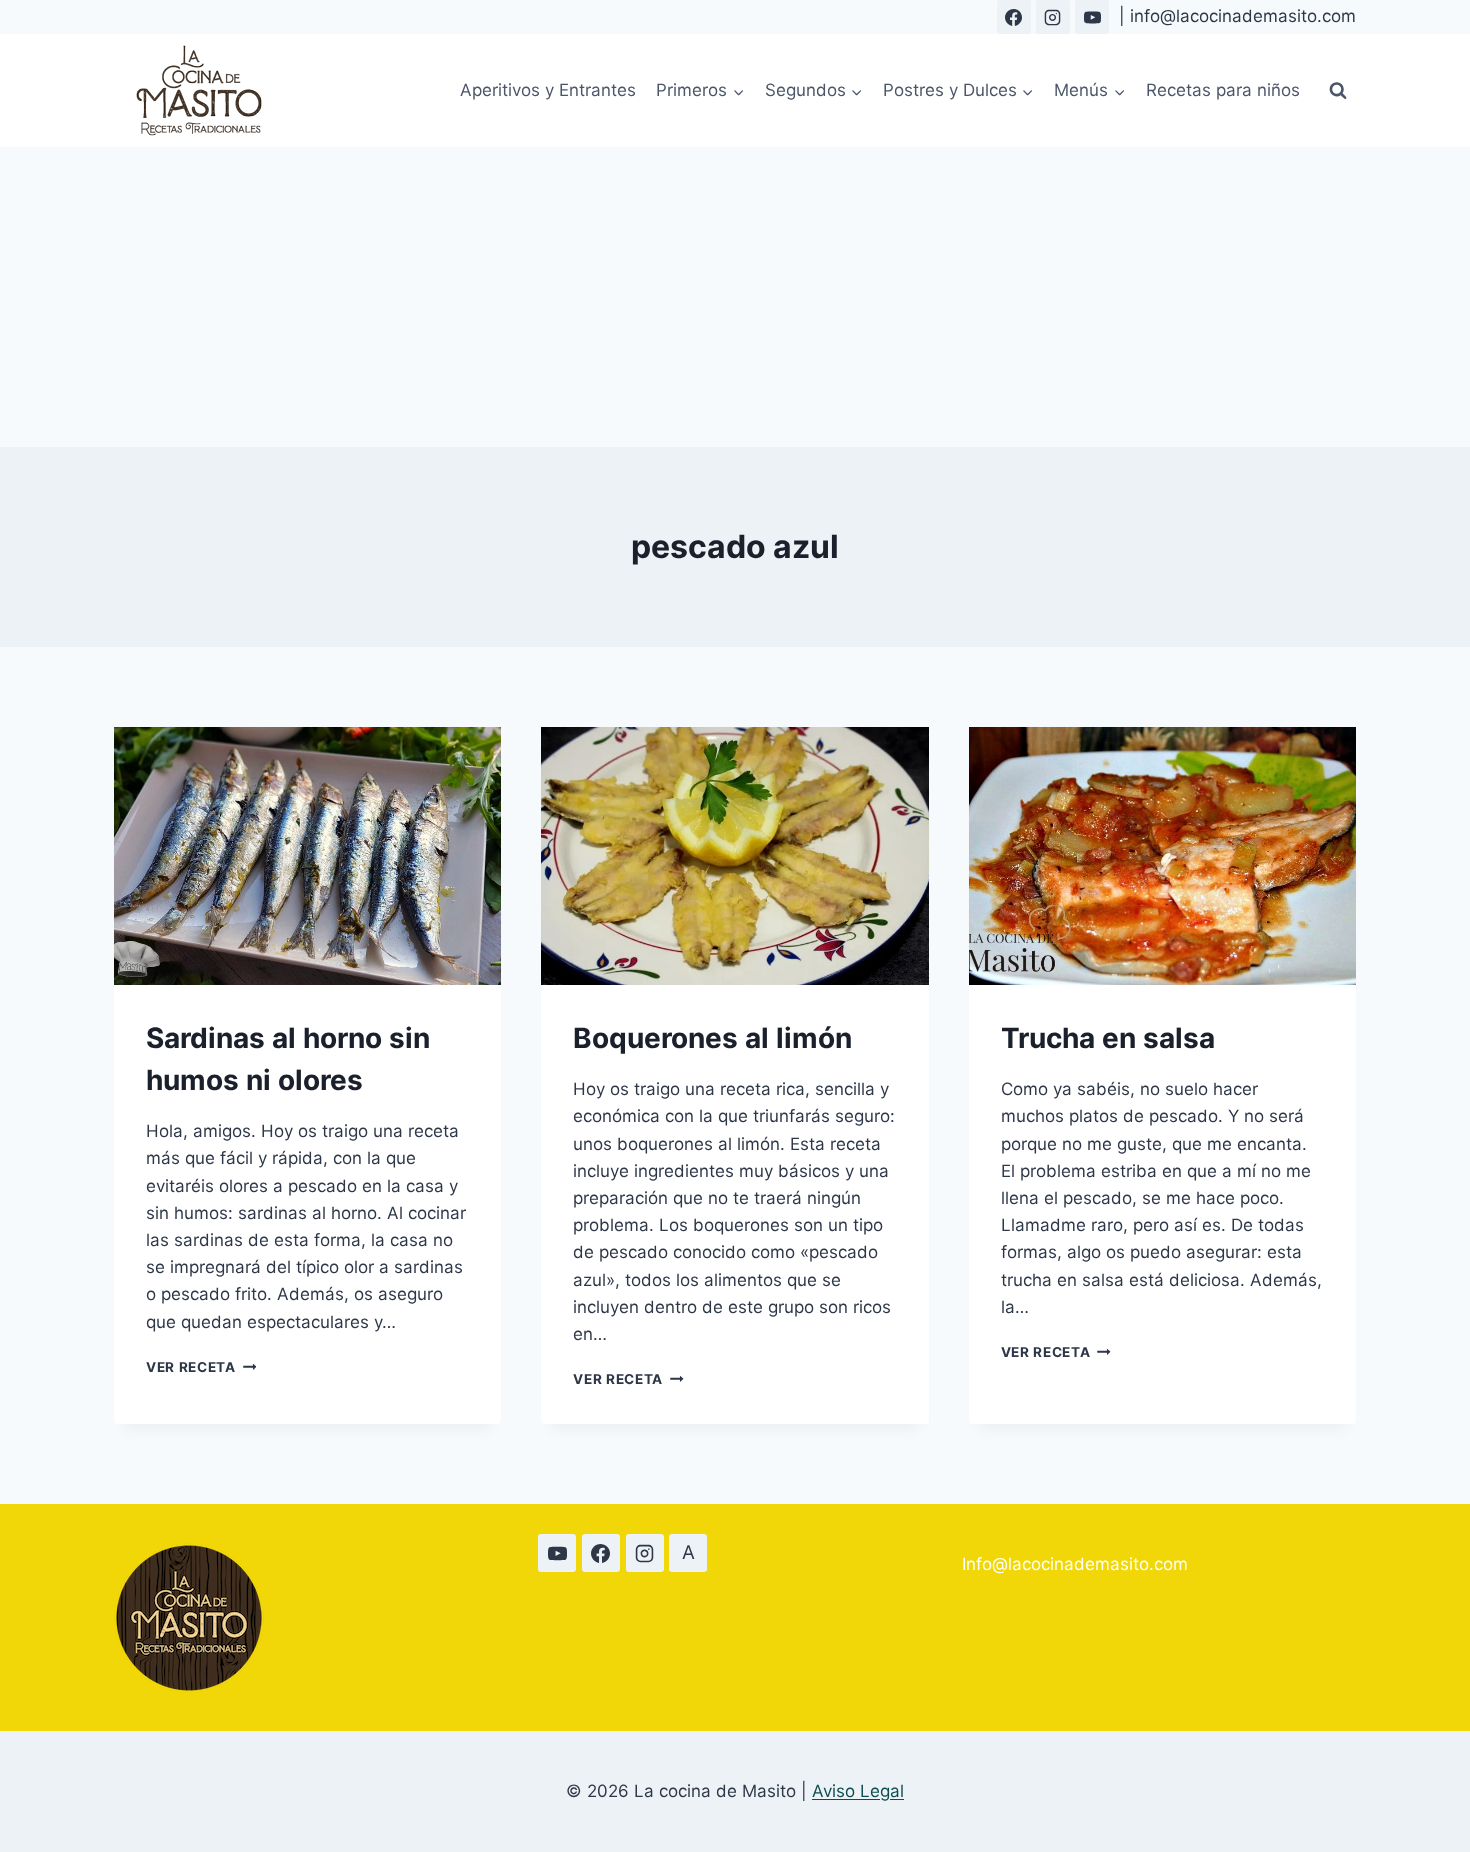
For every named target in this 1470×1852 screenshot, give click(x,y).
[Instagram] (1053, 17)
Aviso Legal (858, 1791)
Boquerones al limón (712, 1038)
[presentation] (307, 856)
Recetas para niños (1223, 90)
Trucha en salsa (1108, 1038)
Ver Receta (201, 1367)
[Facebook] (1014, 17)
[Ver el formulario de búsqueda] (1338, 91)
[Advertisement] (735, 297)
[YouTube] (1092, 17)
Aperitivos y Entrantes (548, 90)
